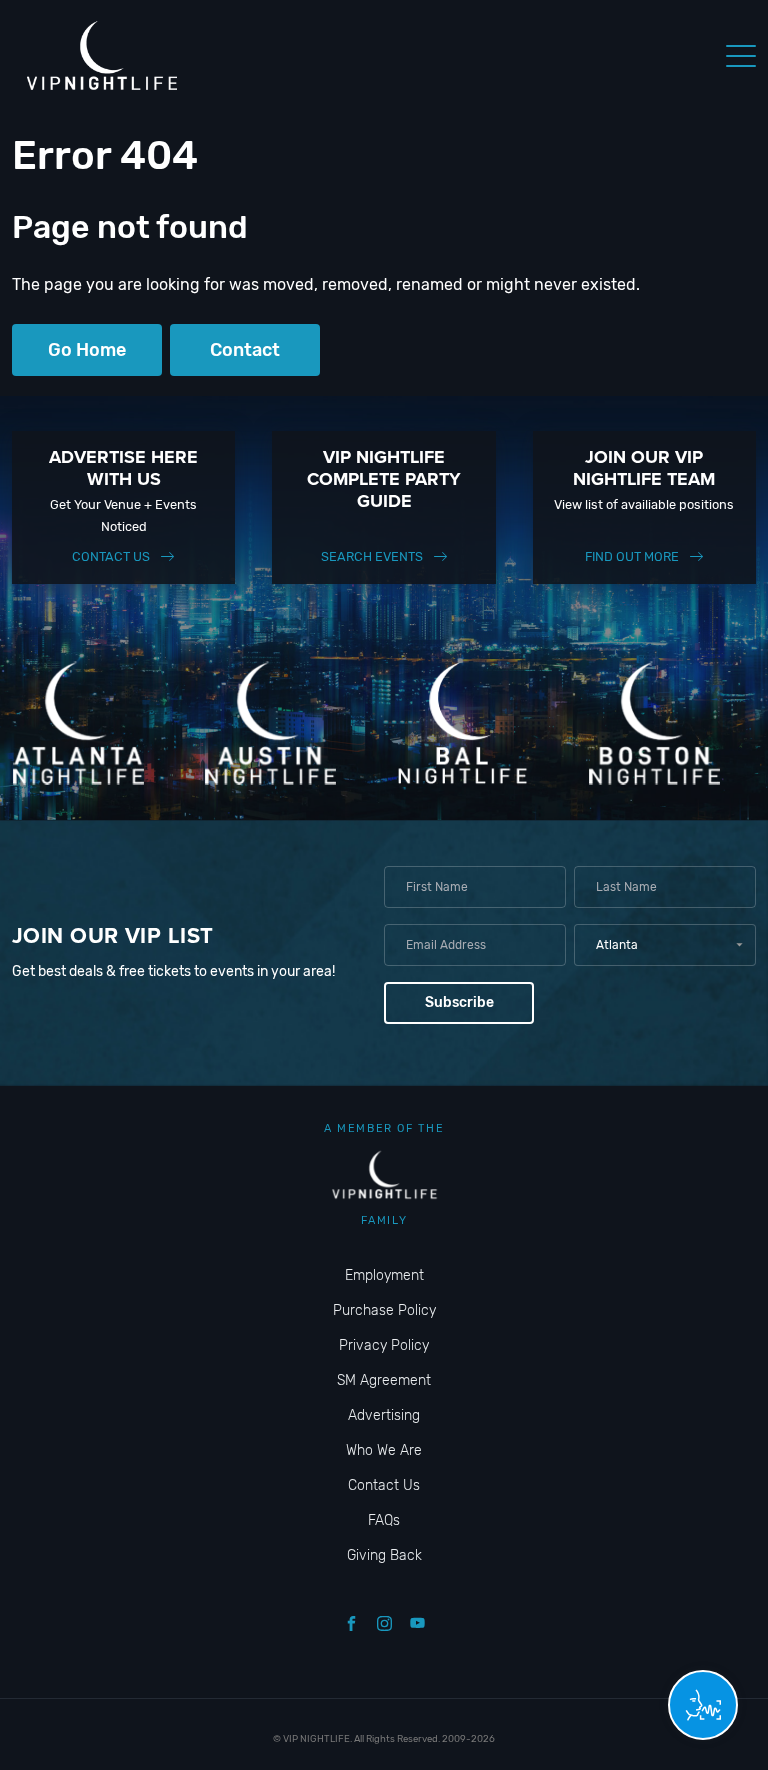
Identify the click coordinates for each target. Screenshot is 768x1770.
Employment (384, 1275)
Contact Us (111, 556)
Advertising (384, 1415)
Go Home (87, 350)
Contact (245, 350)
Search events (372, 556)
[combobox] (665, 945)
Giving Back (384, 1555)
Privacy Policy (384, 1345)
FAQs (384, 1520)
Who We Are (384, 1450)
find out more (632, 556)
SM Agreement (384, 1380)
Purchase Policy (384, 1310)
